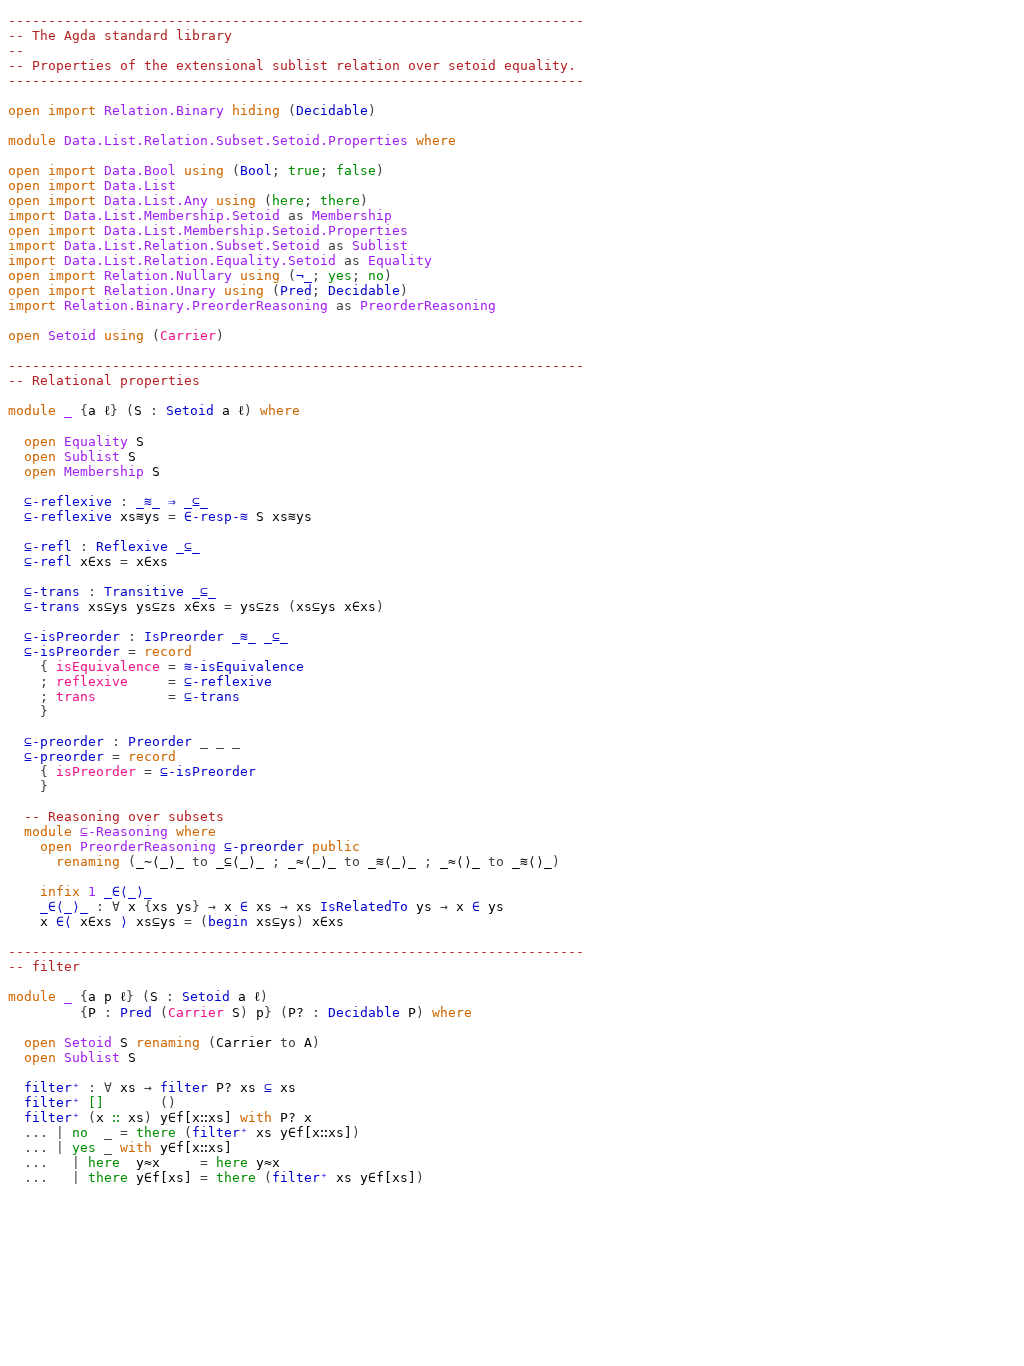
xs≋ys (140, 516)
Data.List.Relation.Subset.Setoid (192, 245)
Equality (96, 441)
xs (160, 906)
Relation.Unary (160, 290)
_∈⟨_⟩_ (128, 891)
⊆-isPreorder (72, 636)
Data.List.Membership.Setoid (172, 215)
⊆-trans (52, 591)
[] (96, 1102)
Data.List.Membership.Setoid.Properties (256, 230)
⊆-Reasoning (124, 831)
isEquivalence (108, 666)
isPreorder (96, 771)
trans (76, 696)
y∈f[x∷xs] (196, 1117)
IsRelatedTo (364, 906)
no (376, 275)
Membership (104, 471)
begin (228, 921)
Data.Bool (140, 170)
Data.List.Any (156, 200)
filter (184, 1087)
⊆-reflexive (68, 501)
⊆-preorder (64, 741)
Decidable (332, 110)
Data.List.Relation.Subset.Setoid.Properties (236, 140)
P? (296, 1012)
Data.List (140, 185)
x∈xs (96, 561)
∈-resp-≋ (216, 516)
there (340, 200)
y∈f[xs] (164, 1177)
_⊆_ (196, 501)
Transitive (144, 591)
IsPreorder (184, 636)
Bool (256, 170)
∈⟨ (64, 921)
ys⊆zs (156, 606)
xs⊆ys (108, 606)
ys (184, 906)
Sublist (92, 456)
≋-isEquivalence (244, 666)
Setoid (72, 335)
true (304, 170)
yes (340, 275)
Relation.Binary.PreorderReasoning (196, 305)
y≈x (148, 1162)
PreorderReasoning (148, 846)
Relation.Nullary (168, 275)
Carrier (188, 335)
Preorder (160, 741)
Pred (296, 290)
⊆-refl (48, 546)
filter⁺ (52, 1087)
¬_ (304, 275)
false (356, 170)
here (288, 200)
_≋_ (148, 501)
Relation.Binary (164, 110)
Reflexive (132, 546)
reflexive (92, 681)
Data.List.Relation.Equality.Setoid (200, 260)
